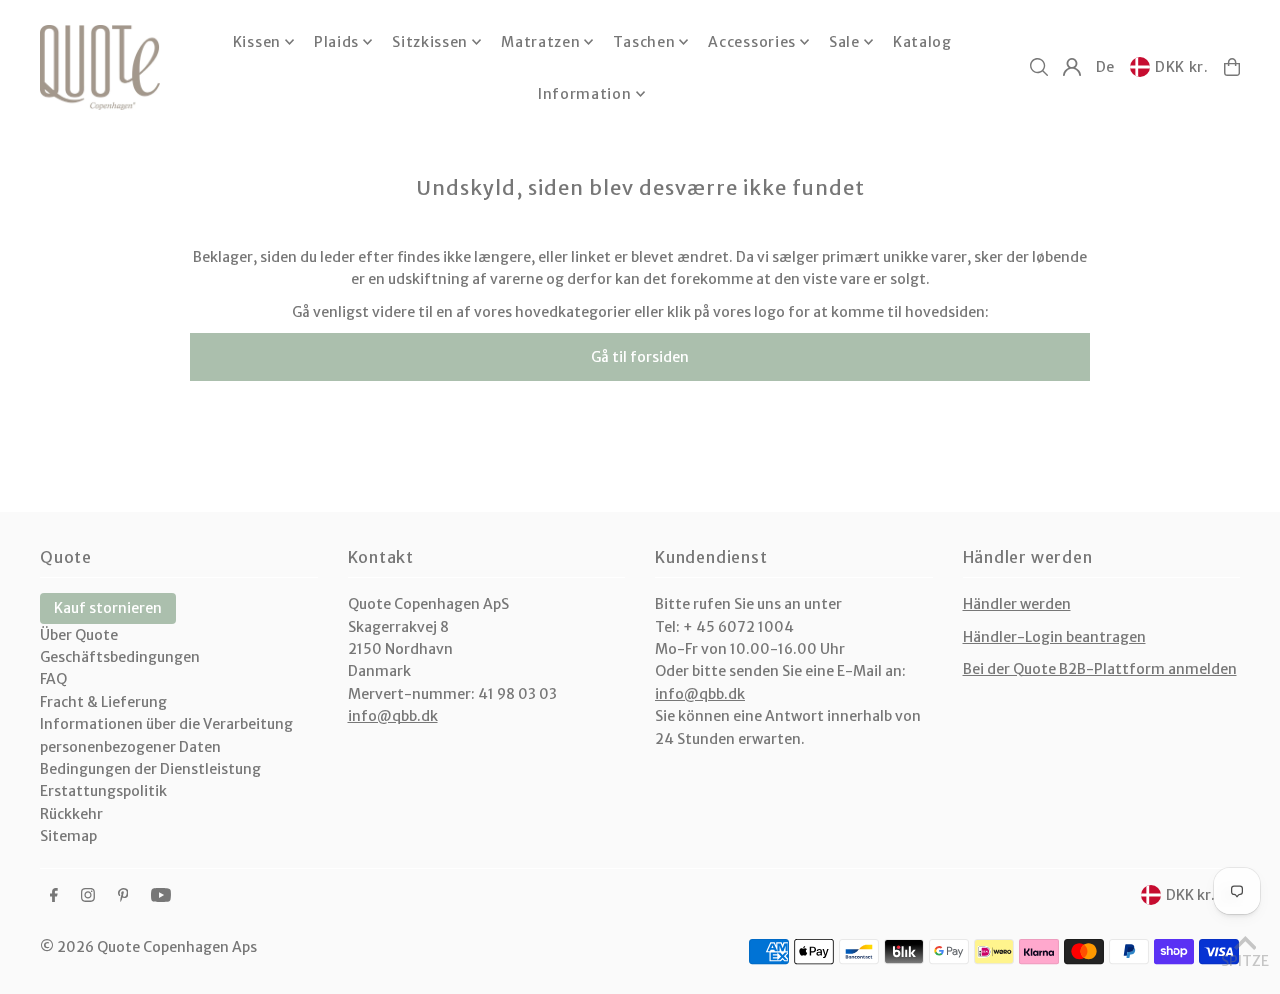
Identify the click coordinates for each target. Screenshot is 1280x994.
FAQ (53, 679)
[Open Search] (1039, 67)
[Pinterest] (123, 896)
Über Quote (79, 635)
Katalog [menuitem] (922, 42)
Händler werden (1017, 604)
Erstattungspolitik (103, 791)
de (1105, 67)
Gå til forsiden (640, 357)
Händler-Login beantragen (1054, 637)
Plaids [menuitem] (336, 42)
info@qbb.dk (393, 716)
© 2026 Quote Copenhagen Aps (148, 947)
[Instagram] (88, 896)
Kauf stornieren (108, 608)
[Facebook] (54, 896)
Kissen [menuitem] (257, 42)
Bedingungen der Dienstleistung (150, 769)
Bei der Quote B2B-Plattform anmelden (1100, 669)
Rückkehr (71, 814)
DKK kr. (1182, 67)
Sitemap (68, 836)
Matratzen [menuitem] (540, 42)
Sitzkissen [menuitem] (430, 42)
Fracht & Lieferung (103, 702)
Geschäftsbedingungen (120, 657)
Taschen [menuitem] (644, 42)
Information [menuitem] (585, 94)
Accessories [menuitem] (752, 42)
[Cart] (1232, 67)
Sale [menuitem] (844, 42)
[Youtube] (161, 896)
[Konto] (1072, 67)
